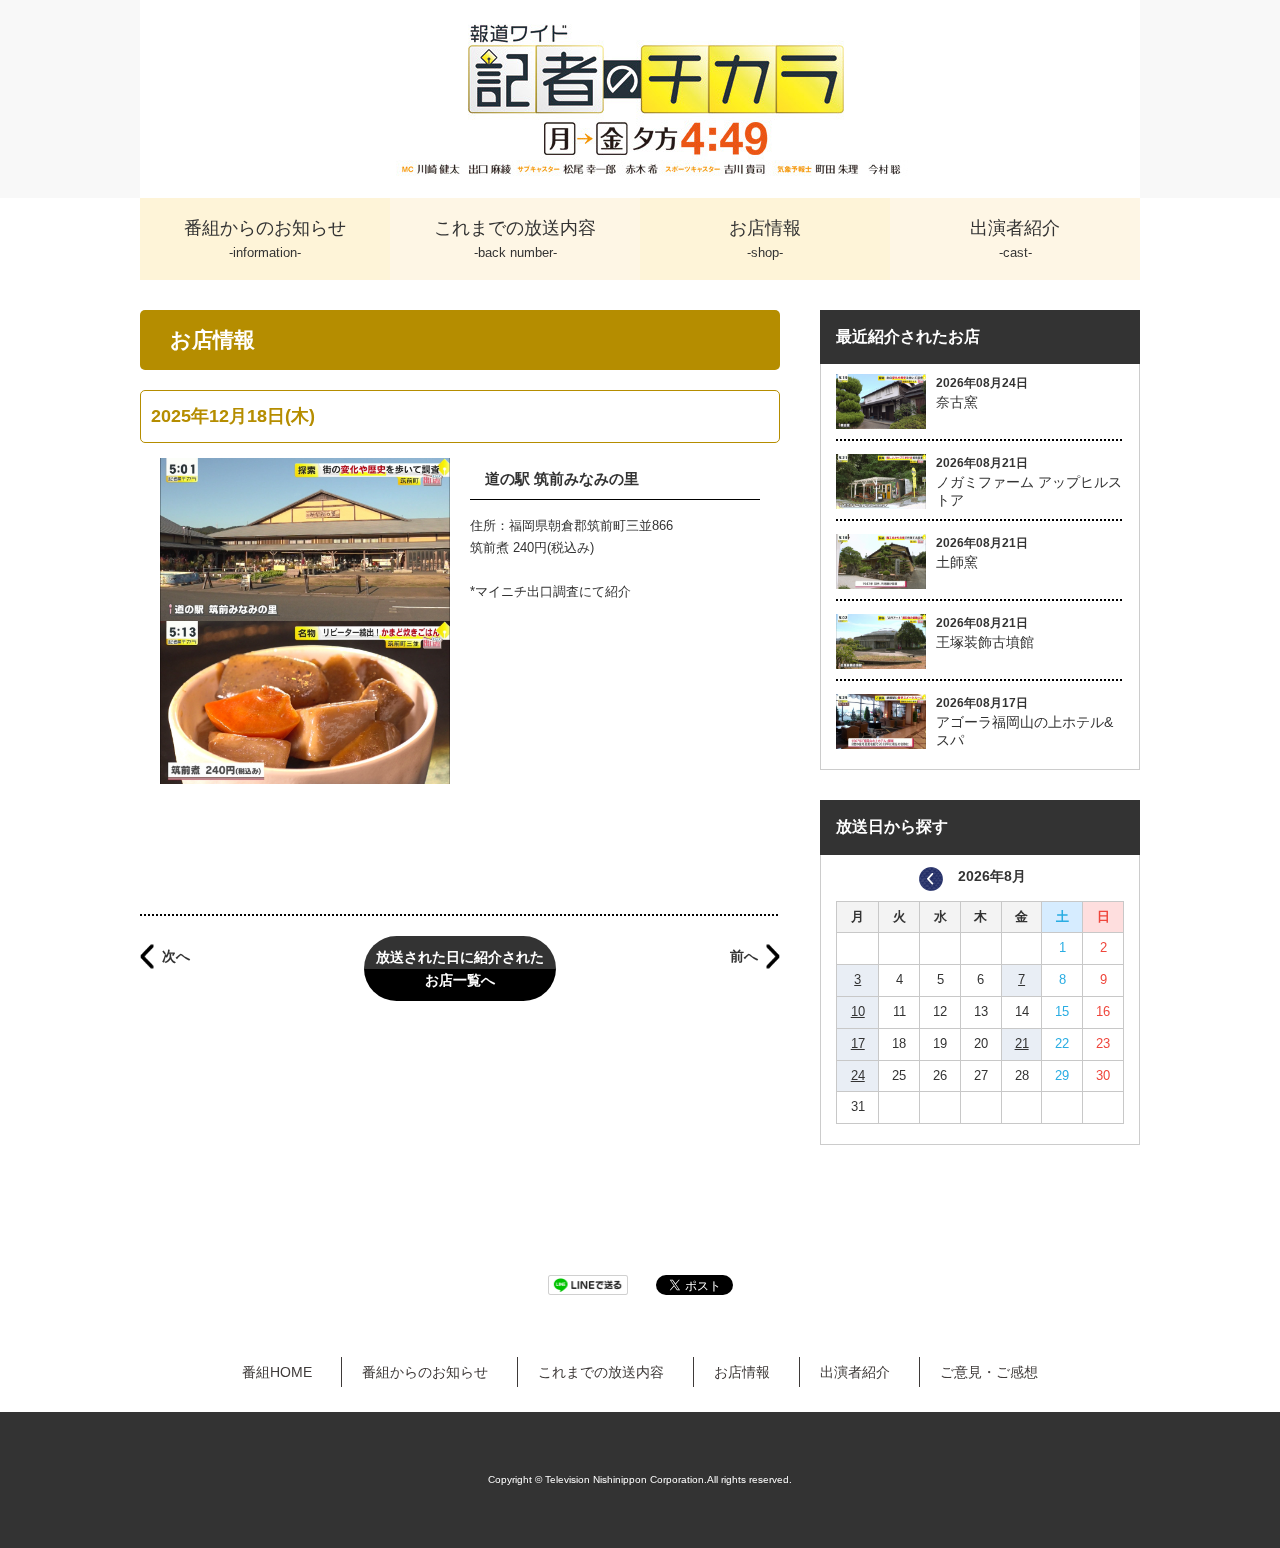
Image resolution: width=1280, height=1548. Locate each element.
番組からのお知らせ (425, 1372)
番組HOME (277, 1372)
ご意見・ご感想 (989, 1372)
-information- (265, 239)
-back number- (515, 239)
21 (1022, 1043)
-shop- (765, 239)
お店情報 (742, 1372)
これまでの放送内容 (601, 1372)
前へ (744, 956)
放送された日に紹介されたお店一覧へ (460, 968)
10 (858, 1011)
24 (858, 1075)
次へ (176, 956)
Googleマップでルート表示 (460, 843)
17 (858, 1043)
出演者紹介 (855, 1372)
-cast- (1015, 239)
